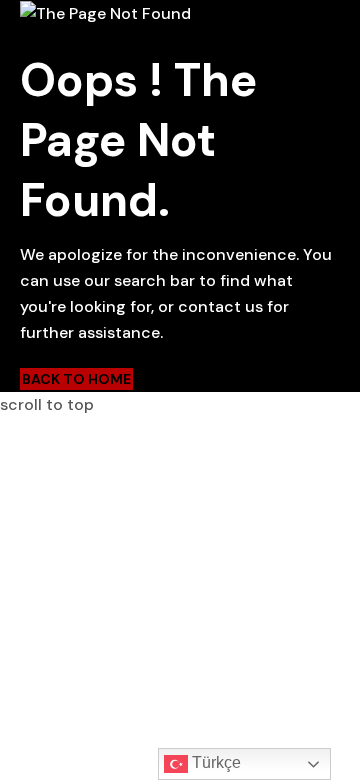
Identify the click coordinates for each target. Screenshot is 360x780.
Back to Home (76, 379)
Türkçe (214, 762)
